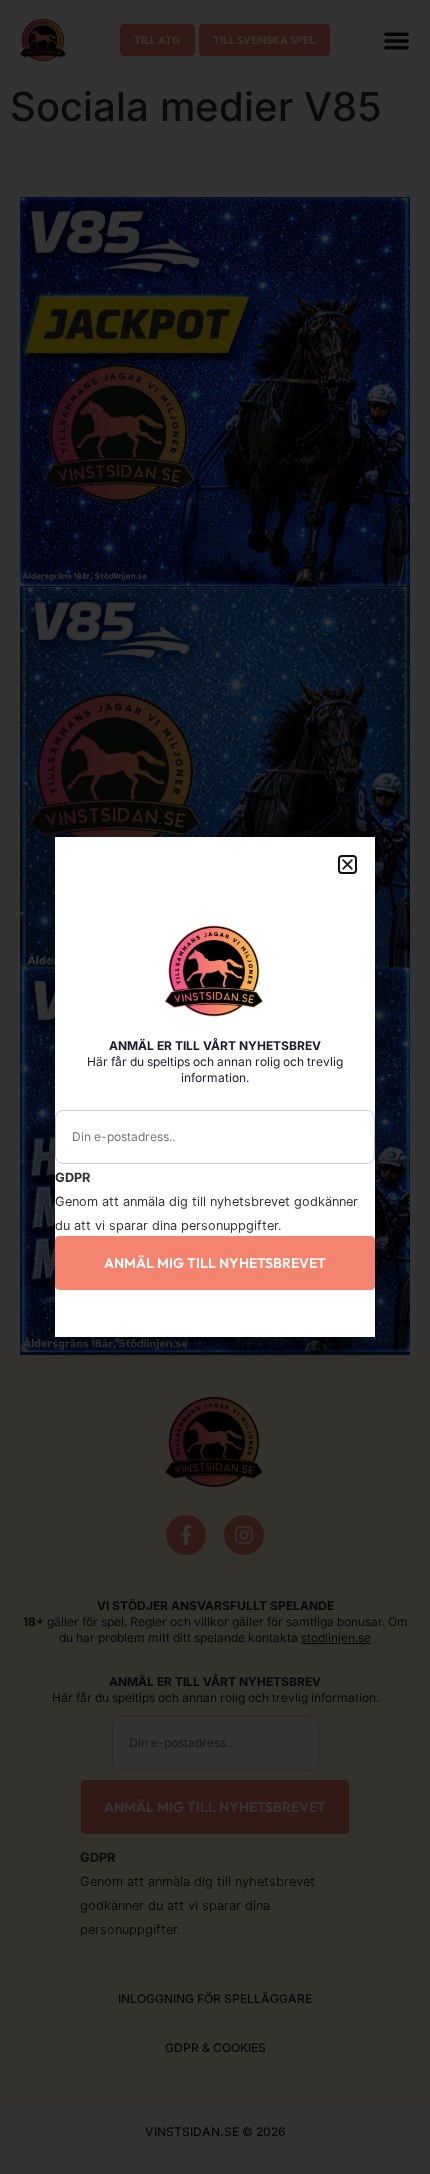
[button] (347, 864)
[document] (215, 1087)
